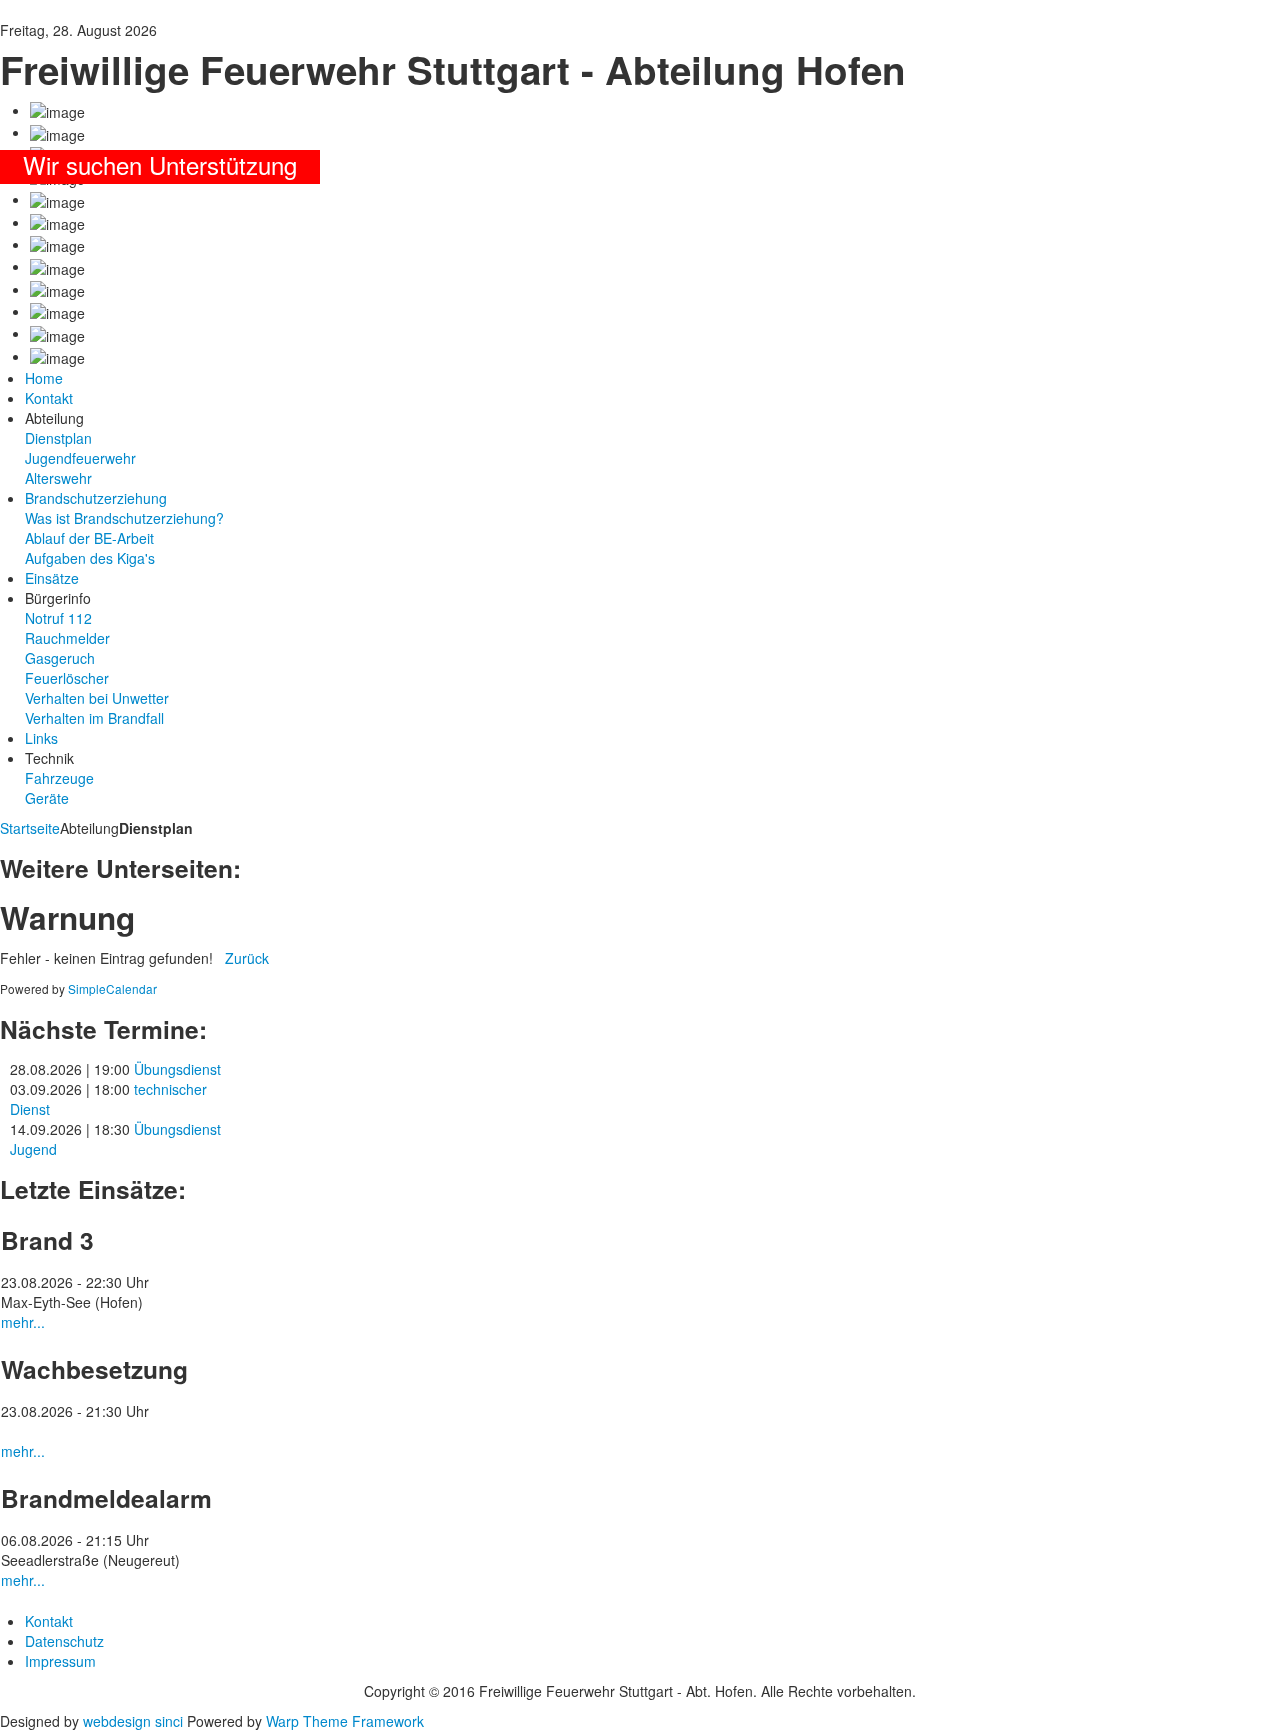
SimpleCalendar (112, 988)
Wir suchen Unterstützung (160, 164)
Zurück (247, 958)
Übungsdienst (177, 1069)
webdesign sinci (133, 1721)
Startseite (30, 828)
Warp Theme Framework (345, 1721)
